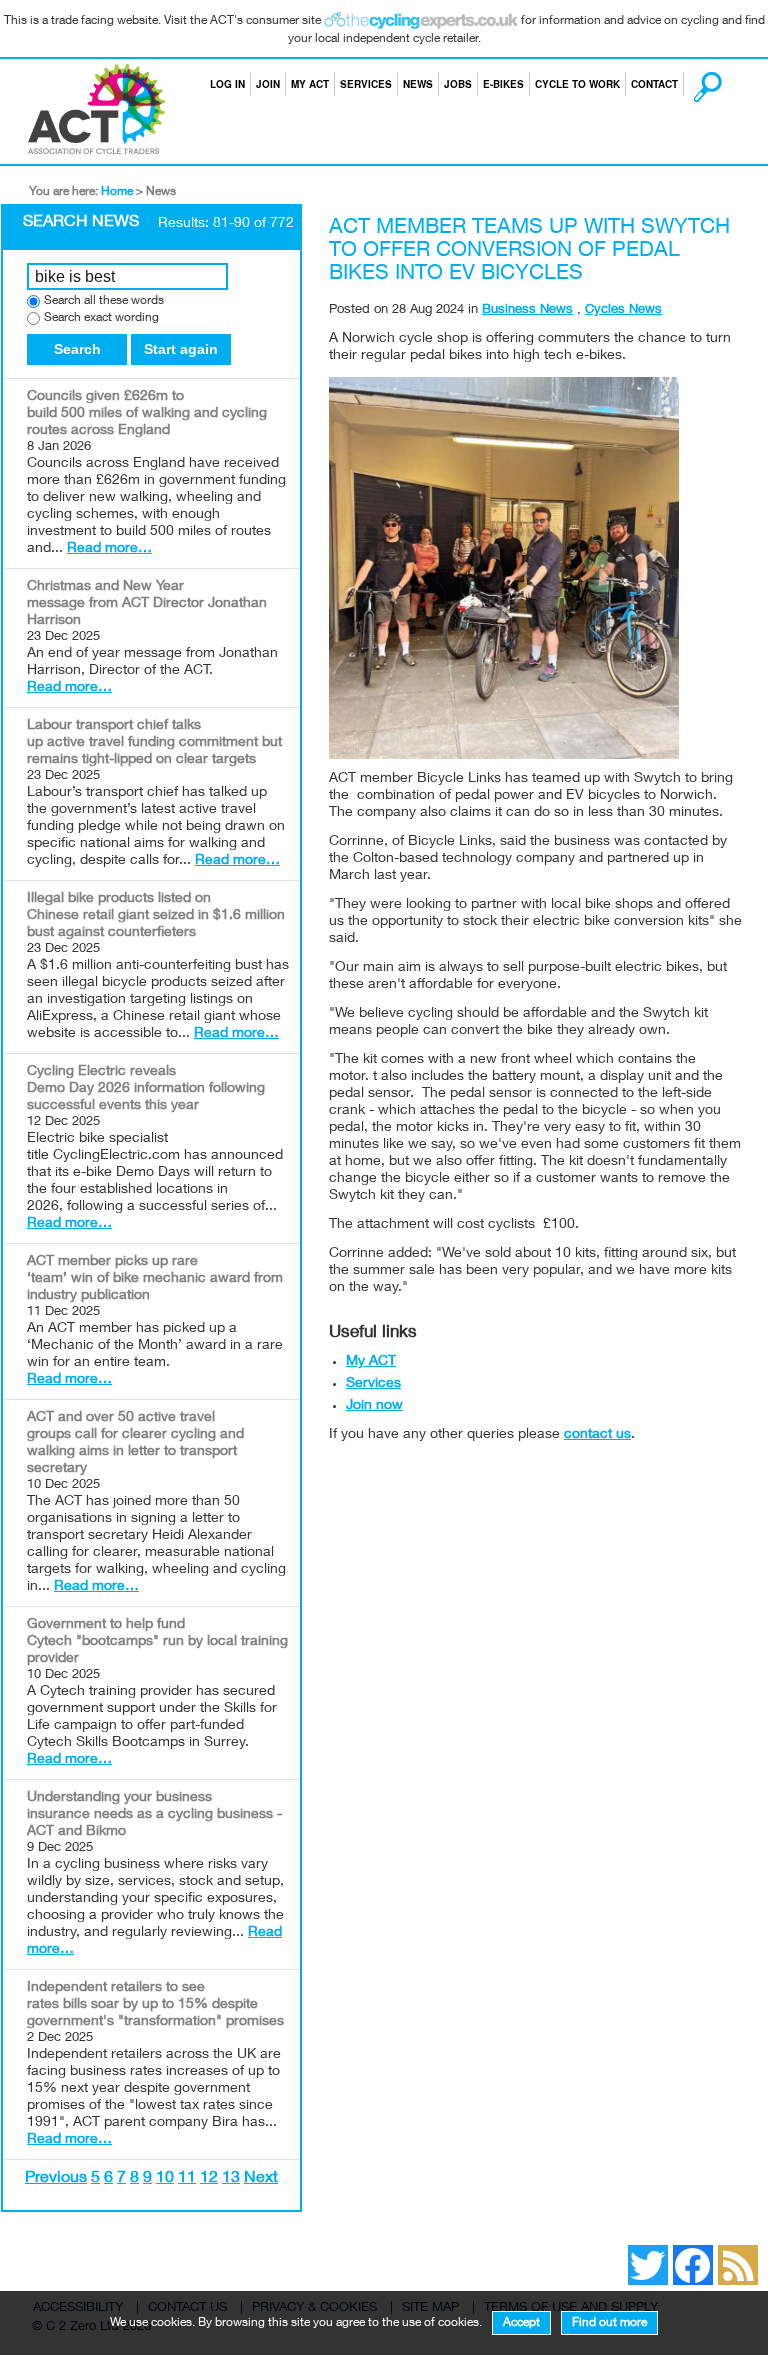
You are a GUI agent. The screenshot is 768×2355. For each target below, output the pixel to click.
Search (689, 84)
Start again (181, 349)
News (418, 84)
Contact (654, 84)
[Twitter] (618, 2250)
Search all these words (104, 301)
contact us (597, 1435)
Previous (56, 2179)
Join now (374, 1406)
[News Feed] (598, 2250)
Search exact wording (101, 318)
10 (165, 2179)
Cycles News (623, 310)
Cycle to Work (577, 84)
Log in (227, 84)
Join (268, 84)
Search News (81, 223)
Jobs (458, 84)
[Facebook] (608, 2250)
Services (366, 84)
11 (187, 2179)
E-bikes (503, 84)
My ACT (310, 84)
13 (231, 2179)
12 (209, 2179)
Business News (527, 310)
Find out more (609, 2323)
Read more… (109, 549)
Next (261, 2179)
